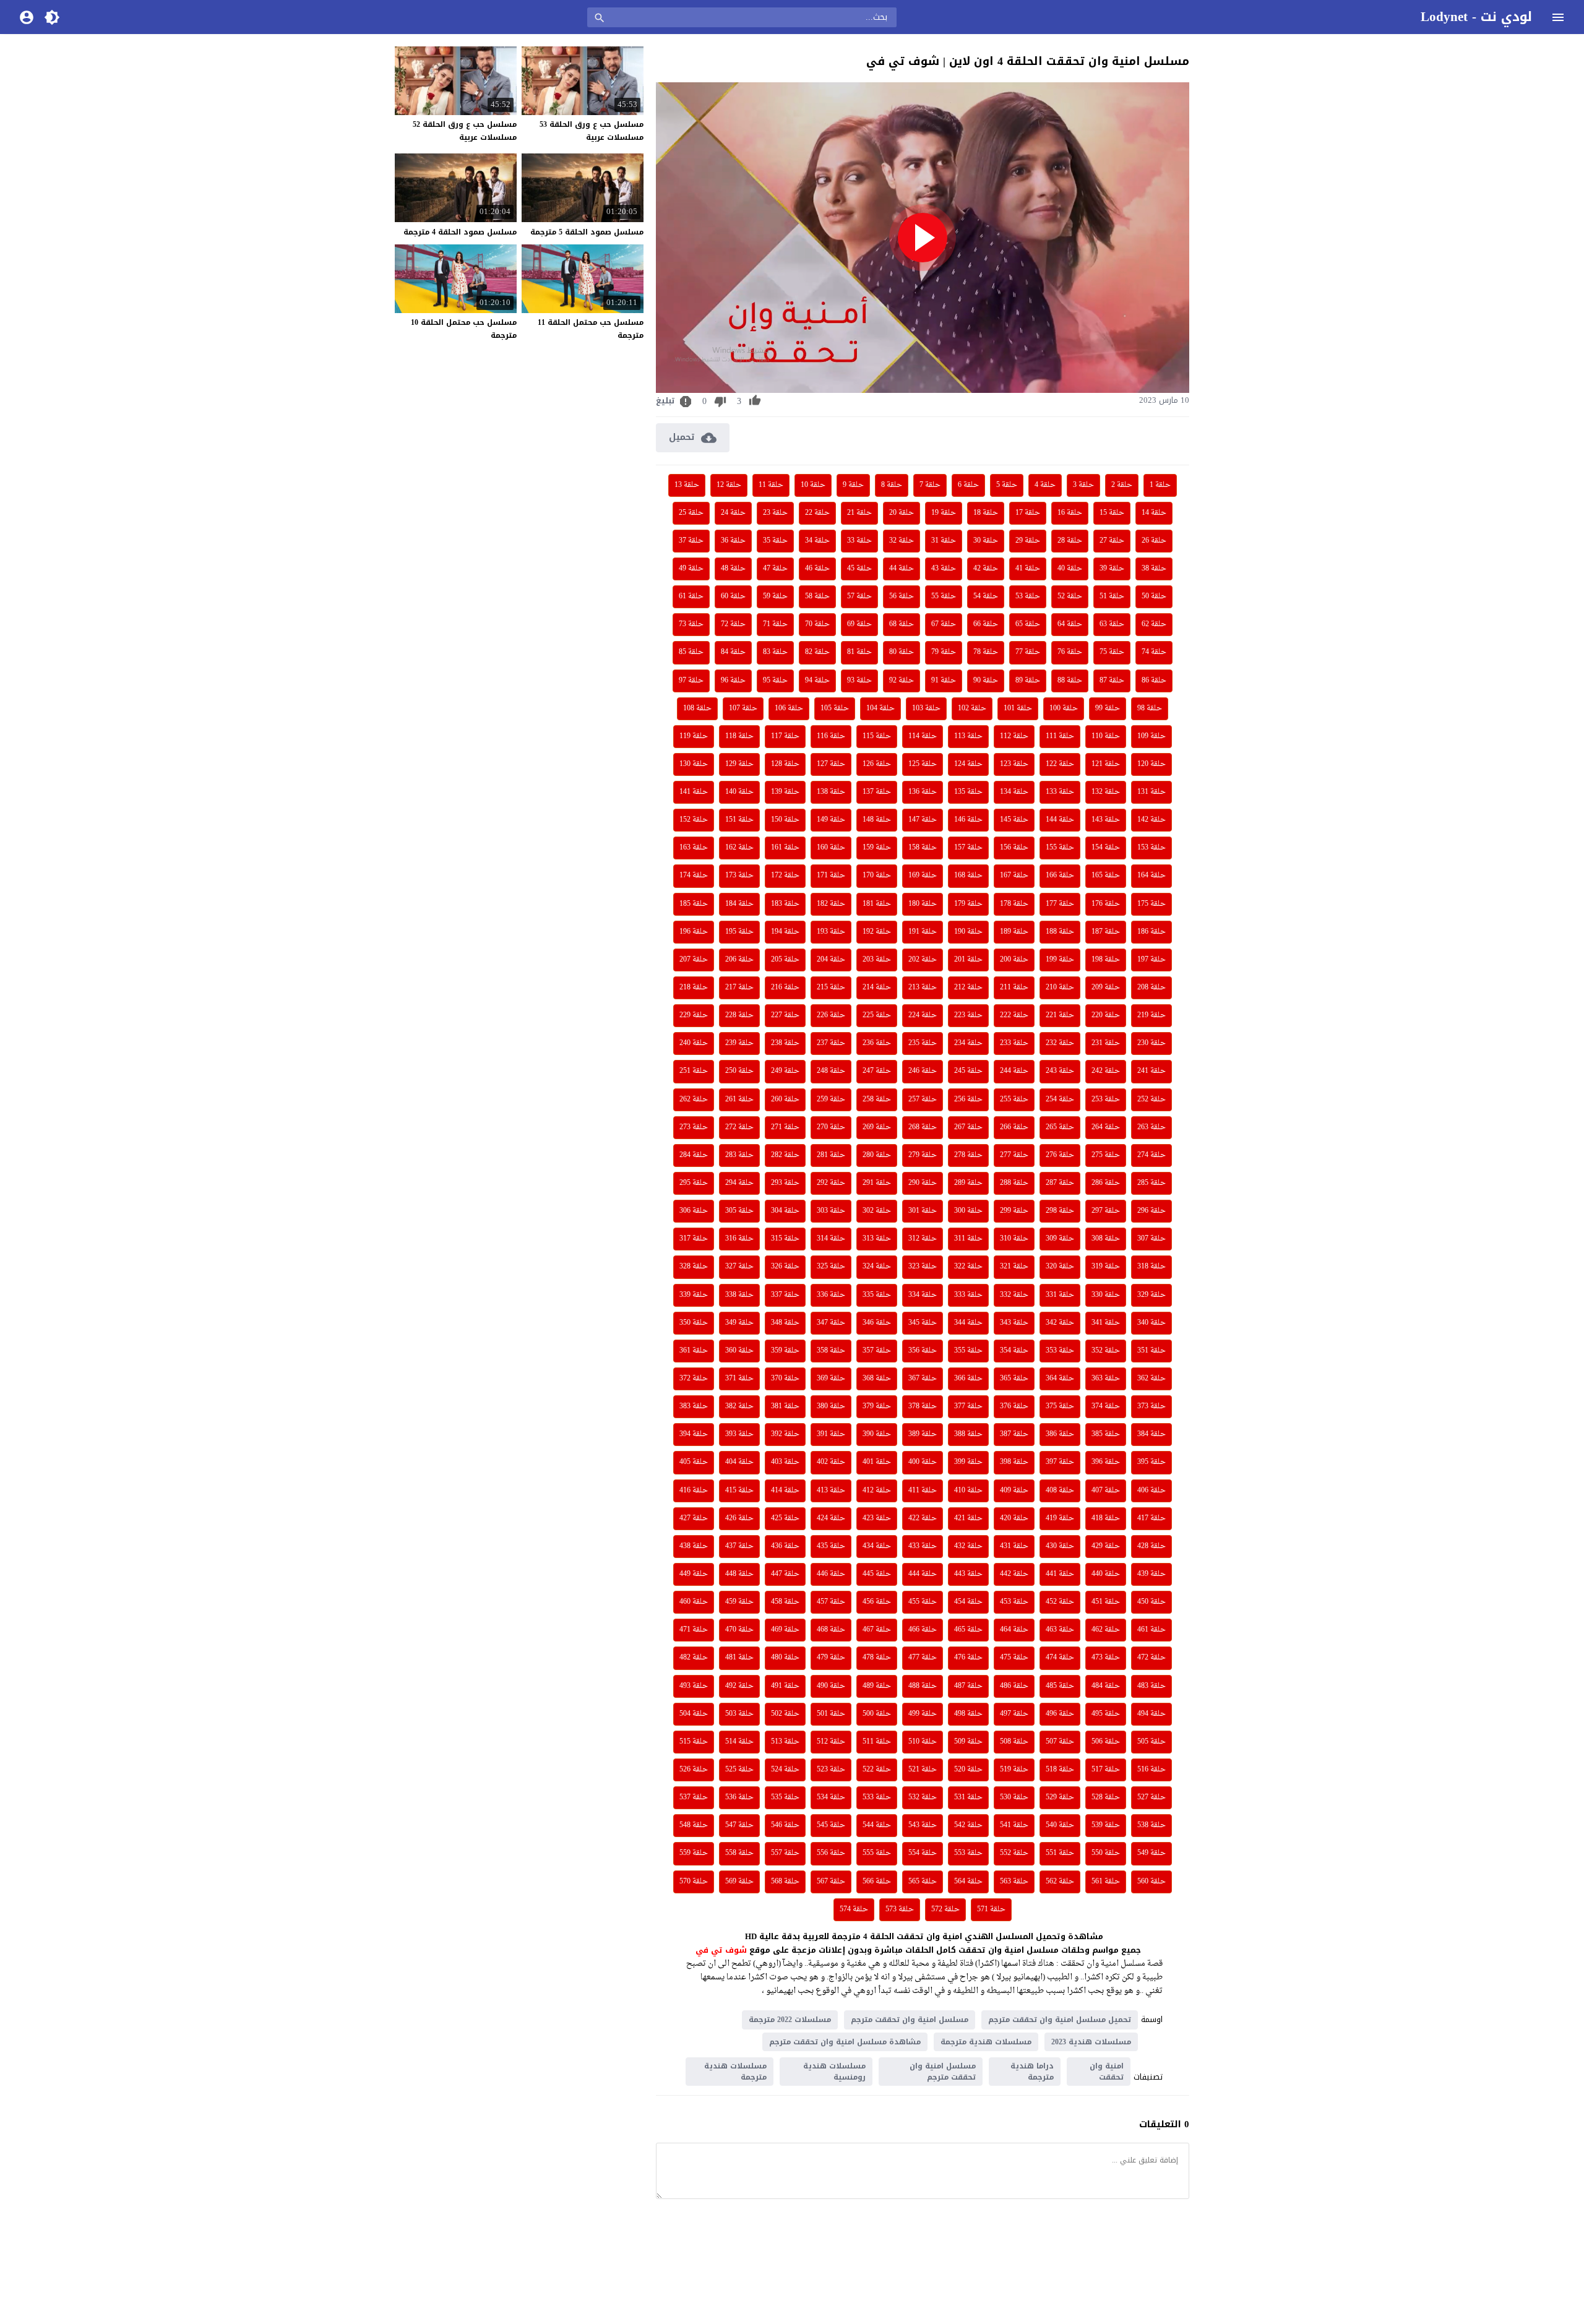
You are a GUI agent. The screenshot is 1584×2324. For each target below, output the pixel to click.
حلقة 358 (831, 1351)
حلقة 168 (968, 876)
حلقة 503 (739, 1714)
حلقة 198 (1106, 960)
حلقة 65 (1028, 624)
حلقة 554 (923, 1853)
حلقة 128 (785, 764)
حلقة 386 (1060, 1434)
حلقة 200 (1014, 960)
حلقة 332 (1014, 1295)
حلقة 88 (1070, 681)
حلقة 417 (1151, 1518)
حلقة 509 (968, 1742)
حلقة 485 (1060, 1686)
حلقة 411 (923, 1491)
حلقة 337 (785, 1295)
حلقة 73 (691, 624)
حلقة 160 (831, 848)
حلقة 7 (930, 485)
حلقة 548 (694, 1825)
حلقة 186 (1151, 932)
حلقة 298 (1060, 1211)
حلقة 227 (785, 1015)
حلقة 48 (733, 569)
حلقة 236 (877, 1043)
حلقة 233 (1014, 1043)
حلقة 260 (785, 1100)
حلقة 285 (1151, 1183)
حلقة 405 (694, 1462)
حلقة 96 (733, 681)
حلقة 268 (923, 1127)
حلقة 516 (1151, 1770)
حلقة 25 (691, 513)
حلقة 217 (739, 988)
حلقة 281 (831, 1155)
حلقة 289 (968, 1183)
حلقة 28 (1070, 541)
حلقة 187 (1106, 932)
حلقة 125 (923, 764)
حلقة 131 (1151, 792)
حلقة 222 (1014, 1015)
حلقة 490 (831, 1686)
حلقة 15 (1112, 513)
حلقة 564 (968, 1882)
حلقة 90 (986, 681)
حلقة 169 (923, 876)
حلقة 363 (1106, 1379)
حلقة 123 (1014, 764)
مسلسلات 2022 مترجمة (790, 2020)
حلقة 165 (1106, 876)
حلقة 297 (1106, 1211)
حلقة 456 (877, 1602)
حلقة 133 (1060, 792)
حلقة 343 (1014, 1323)
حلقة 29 (1028, 541)
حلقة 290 (923, 1183)
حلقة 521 (923, 1770)
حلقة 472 (1151, 1658)
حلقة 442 (1014, 1574)
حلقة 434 (877, 1546)
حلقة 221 (1060, 1015)
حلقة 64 (1070, 624)
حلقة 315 (785, 1239)
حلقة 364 (1060, 1379)
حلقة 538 (1151, 1825)
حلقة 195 (739, 932)
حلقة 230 (1151, 1043)
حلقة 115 (877, 736)
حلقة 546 (785, 1825)
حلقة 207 (694, 960)
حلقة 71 (775, 624)
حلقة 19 (944, 513)
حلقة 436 (785, 1546)
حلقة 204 (831, 960)
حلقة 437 (739, 1546)
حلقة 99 (1108, 708)
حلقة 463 (1060, 1630)
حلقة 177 (1060, 904)
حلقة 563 (1014, 1882)
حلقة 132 (1106, 792)
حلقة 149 (831, 820)
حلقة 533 (877, 1797)
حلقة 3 (1083, 485)
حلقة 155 (1060, 848)
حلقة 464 (1014, 1630)
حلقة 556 (831, 1853)
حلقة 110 (1106, 736)
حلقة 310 (1014, 1239)
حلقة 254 (1060, 1100)
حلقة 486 (1014, 1686)
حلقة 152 (694, 820)
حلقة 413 (831, 1491)
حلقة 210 (1060, 988)
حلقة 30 (986, 541)
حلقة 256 (968, 1100)
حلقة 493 (694, 1686)
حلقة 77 (1028, 652)
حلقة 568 (785, 1882)
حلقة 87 (1112, 681)
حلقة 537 (694, 1797)
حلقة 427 (694, 1518)
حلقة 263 (1151, 1127)
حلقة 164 (1151, 876)
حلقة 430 (1060, 1546)
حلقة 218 (694, 988)
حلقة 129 (739, 764)
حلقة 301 (923, 1211)
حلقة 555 (877, 1853)
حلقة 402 (831, 1462)
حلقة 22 (817, 513)
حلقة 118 (739, 736)
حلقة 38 (1154, 569)
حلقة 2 (1122, 485)
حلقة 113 (968, 736)
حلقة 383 (694, 1406)
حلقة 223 (968, 1015)
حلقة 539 (1106, 1825)
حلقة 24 (733, 513)
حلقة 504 (694, 1714)
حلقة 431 (1014, 1546)
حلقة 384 (1151, 1434)
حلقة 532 (923, 1797)
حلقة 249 (785, 1071)
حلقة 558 (739, 1853)
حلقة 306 (694, 1211)
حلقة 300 (968, 1211)
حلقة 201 (968, 960)
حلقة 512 (831, 1742)
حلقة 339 (694, 1295)
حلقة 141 (694, 792)
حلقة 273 (694, 1127)
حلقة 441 (1060, 1574)
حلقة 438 (694, 1546)
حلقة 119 (694, 736)
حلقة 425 (785, 1518)
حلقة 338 (739, 1295)
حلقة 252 (1151, 1100)
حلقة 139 (785, 792)
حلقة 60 (733, 596)
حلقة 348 (785, 1323)
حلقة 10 (813, 485)
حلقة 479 (831, 1658)
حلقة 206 (739, 960)
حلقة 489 (877, 1686)
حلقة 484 (1106, 1686)
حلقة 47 (775, 569)
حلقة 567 (831, 1882)
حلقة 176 (1106, 904)
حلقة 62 (1154, 624)
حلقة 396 (1106, 1462)
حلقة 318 (1151, 1267)
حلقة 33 (859, 541)
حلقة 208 (1151, 988)
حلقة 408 (1060, 1491)
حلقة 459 (739, 1602)
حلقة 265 (1060, 1127)
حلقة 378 (923, 1406)
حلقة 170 (877, 876)
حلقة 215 (831, 988)
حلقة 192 (877, 932)
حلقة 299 (1014, 1211)
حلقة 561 (1106, 1882)
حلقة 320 (1060, 1267)
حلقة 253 (1106, 1100)
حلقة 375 (1060, 1406)
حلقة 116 (831, 736)
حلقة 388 (968, 1434)
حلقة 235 (923, 1043)
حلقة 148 (877, 820)
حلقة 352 (1106, 1351)
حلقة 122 (1060, 764)
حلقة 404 (739, 1462)
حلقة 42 (986, 569)
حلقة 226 (831, 1015)
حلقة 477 (923, 1658)
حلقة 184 (739, 904)
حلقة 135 (968, 792)
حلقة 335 (877, 1295)
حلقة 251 (694, 1071)
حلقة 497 (1014, 1714)
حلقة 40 (1070, 569)
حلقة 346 (877, 1323)
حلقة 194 (785, 932)
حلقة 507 (1060, 1742)
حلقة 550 (1106, 1853)
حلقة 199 (1060, 960)
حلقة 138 (831, 792)
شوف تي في (721, 1950)
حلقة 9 (853, 485)
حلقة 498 (968, 1714)
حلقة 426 (739, 1518)
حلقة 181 (877, 904)
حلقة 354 (1014, 1351)
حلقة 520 (968, 1770)
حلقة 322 (968, 1267)
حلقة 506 (1106, 1742)
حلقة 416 (694, 1491)
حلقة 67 (944, 624)
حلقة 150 (785, 820)
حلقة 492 (739, 1686)
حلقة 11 (771, 485)
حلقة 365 (1014, 1379)
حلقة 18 (986, 513)
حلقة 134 (1014, 792)
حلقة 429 (1106, 1546)
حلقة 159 (877, 848)
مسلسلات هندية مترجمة (986, 2042)
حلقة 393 (739, 1434)
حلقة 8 (892, 485)
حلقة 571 (991, 1909)
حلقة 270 (831, 1127)
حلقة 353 (1060, 1351)
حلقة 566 (877, 1882)
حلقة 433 (923, 1546)
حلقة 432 (968, 1546)
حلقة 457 (831, 1602)
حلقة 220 (1106, 1015)
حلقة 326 (785, 1267)
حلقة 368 (877, 1379)
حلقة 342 (1060, 1323)
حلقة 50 (1154, 596)
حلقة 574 (854, 1909)
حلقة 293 (785, 1183)
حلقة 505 (1151, 1742)
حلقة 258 (877, 1100)
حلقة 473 (1106, 1658)
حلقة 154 (1106, 848)
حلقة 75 (1112, 652)
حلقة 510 (923, 1742)
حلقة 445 (877, 1574)
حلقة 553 (968, 1853)
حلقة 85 (691, 652)
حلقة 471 (694, 1630)
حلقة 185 (694, 904)
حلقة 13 (687, 485)
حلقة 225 (877, 1015)
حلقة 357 (877, 1351)
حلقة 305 (739, 1211)
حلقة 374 (1106, 1406)
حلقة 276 (1060, 1155)
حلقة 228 (739, 1015)
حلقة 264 (1106, 1127)
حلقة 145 (1014, 820)
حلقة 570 (694, 1882)
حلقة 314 (831, 1239)
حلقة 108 (697, 708)
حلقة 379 (877, 1406)
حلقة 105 (835, 708)
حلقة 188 (1060, 932)
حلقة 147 (923, 820)
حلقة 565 (923, 1882)
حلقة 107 (743, 708)
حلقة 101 (1018, 708)
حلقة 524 (785, 1770)
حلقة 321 (1014, 1267)
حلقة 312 (923, 1239)
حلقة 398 (1014, 1462)
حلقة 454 (968, 1602)
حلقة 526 (694, 1770)
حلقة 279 (923, 1155)
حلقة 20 (902, 513)
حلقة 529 (1060, 1797)
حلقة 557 (785, 1853)
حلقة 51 (1112, 596)
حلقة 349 (739, 1323)
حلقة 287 (1060, 1183)
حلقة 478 (877, 1658)
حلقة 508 (1014, 1742)
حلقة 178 (1014, 904)
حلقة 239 (739, 1043)
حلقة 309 (1060, 1239)
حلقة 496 (1060, 1714)
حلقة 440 (1106, 1574)
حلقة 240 (694, 1043)
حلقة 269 (877, 1127)
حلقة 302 (877, 1211)
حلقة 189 (1014, 932)
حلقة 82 (817, 652)
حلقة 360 (739, 1351)
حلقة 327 (739, 1267)
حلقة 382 (739, 1406)
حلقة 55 (944, 596)
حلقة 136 (923, 792)
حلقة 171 (831, 876)
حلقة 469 (785, 1630)
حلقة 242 (1106, 1071)
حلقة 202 (923, 960)
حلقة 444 (923, 1574)
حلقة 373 (1151, 1406)
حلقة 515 (694, 1742)
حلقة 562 (1060, 1882)
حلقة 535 (785, 1797)
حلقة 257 (923, 1100)
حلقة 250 (739, 1071)
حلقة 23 (775, 513)
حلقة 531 (968, 1797)
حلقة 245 (968, 1071)
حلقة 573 (900, 1909)
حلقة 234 (968, 1043)
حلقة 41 (1028, 569)
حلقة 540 (1060, 1825)
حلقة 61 (691, 596)
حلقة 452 (1060, 1602)
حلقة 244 (1014, 1071)
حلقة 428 (1151, 1546)
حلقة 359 (785, 1351)
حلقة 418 (1106, 1518)
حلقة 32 (902, 541)
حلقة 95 (775, 681)
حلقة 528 (1106, 1797)
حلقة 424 (831, 1518)
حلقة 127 (831, 764)
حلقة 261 (739, 1100)
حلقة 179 (968, 904)
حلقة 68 (902, 624)
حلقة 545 (831, 1825)
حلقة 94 (817, 681)
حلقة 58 (817, 596)
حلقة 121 (1106, 764)
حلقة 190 (968, 932)
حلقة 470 (739, 1630)
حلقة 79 (944, 652)
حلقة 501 (831, 1714)
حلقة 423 (877, 1518)
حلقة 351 (1151, 1351)
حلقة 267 (968, 1127)
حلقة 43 (944, 569)
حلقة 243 (1060, 1071)
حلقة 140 (739, 792)
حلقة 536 (739, 1797)
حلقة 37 (691, 541)
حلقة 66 (986, 624)
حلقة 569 (739, 1882)
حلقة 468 (831, 1630)
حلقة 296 (1151, 1211)
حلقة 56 (902, 596)
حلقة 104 (880, 708)
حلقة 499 (923, 1714)
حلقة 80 (902, 652)
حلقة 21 (859, 513)
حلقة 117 (785, 736)
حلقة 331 (1060, 1295)
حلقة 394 (694, 1434)
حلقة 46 (817, 569)
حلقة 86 (1154, 681)
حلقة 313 (877, 1239)
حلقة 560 (1151, 1882)
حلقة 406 (1151, 1491)
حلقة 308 (1106, 1239)
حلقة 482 (694, 1658)
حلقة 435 (831, 1546)
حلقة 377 (968, 1406)
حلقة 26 (1154, 541)
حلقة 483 (1151, 1686)
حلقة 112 (1014, 736)
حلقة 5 (1007, 485)
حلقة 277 (1014, 1155)
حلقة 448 (739, 1574)
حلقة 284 (694, 1155)
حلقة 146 (968, 820)
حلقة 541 (1014, 1825)
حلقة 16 (1070, 513)
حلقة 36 (733, 541)
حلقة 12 (729, 485)
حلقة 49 (691, 569)
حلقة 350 (694, 1323)
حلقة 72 (733, 624)
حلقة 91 (944, 681)
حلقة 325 (831, 1267)
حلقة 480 (785, 1658)
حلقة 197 (1151, 960)
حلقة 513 (785, 1742)
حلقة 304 (785, 1211)
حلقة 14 (1154, 513)
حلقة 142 (1151, 820)
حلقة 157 (968, 848)
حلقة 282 (785, 1155)
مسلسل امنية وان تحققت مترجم (910, 2020)
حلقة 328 (694, 1267)
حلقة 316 (739, 1239)
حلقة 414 (785, 1491)
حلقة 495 (1106, 1714)
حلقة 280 (877, 1155)
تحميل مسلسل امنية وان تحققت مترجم (1060, 2020)
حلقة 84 (733, 652)
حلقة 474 (1060, 1658)
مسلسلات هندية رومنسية (834, 2072)
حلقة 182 (831, 904)
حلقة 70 (817, 624)
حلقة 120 (1151, 764)
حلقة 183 (785, 904)
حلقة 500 (877, 1714)
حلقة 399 (968, 1462)
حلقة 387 (1014, 1434)
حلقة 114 (923, 736)
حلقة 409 (1014, 1491)
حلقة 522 (877, 1770)
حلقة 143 (1106, 820)
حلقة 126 (877, 764)
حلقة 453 (1014, 1602)
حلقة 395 (1151, 1462)
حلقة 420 (1014, 1518)
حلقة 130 (694, 764)
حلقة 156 (1014, 848)
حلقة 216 (785, 988)
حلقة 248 (831, 1071)
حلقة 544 (877, 1825)
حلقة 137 (877, 792)
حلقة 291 (877, 1183)
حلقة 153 (1151, 848)
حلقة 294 (739, 1183)
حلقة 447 (785, 1574)
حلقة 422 (923, 1518)
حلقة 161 (785, 848)
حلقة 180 (923, 904)
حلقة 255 (1014, 1100)
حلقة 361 (694, 1351)
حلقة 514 (739, 1742)
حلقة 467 (877, 1630)
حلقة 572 (945, 1909)
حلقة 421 (968, 1518)
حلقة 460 (694, 1602)
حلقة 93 (859, 681)
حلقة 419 (1060, 1518)
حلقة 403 (785, 1462)
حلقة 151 (739, 820)
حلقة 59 (775, 596)
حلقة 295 (694, 1183)
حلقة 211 (1014, 988)
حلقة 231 (1106, 1043)
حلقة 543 (923, 1825)
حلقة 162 (739, 848)
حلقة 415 (739, 1491)
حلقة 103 (926, 708)
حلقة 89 (1028, 681)
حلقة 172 (785, 876)
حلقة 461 (1151, 1630)
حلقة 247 (877, 1071)
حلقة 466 (923, 1630)
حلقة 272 (739, 1127)
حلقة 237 (831, 1043)
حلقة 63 (1112, 624)
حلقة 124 (968, 764)
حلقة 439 (1151, 1574)
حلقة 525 (739, 1770)
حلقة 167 (1014, 876)
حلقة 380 (831, 1406)
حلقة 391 (831, 1434)
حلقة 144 (1060, 820)
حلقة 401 (877, 1462)
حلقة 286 (1106, 1183)
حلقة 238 (785, 1043)
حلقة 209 (1106, 988)
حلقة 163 (694, 848)
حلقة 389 (923, 1434)
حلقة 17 (1028, 513)
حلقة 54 (986, 596)
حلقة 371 (739, 1379)
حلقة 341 (1106, 1323)
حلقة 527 (1151, 1797)
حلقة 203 (877, 960)
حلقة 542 (968, 1825)
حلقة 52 (1070, 596)
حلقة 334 (923, 1295)
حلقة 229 (694, 1015)
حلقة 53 (1028, 596)
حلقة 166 (1060, 876)
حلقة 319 (1106, 1267)
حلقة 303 (831, 1211)
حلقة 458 (785, 1602)
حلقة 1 (1160, 485)
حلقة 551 (1060, 1853)
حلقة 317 (694, 1239)
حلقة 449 (694, 1574)
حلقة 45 (859, 569)
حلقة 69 (859, 624)
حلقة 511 (877, 1742)
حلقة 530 (1014, 1797)
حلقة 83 (775, 652)
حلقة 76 (1070, 652)
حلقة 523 (831, 1770)
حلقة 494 (1151, 1714)
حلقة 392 (785, 1434)
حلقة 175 (1151, 904)
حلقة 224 (923, 1015)
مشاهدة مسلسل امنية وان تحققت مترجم (845, 2042)
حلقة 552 (1014, 1853)
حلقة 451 (1106, 1602)
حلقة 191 (923, 932)
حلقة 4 (1045, 485)
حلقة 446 (831, 1574)
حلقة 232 (1060, 1043)
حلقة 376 (1014, 1406)
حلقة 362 (1151, 1379)
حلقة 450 (1151, 1602)
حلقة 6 (968, 485)
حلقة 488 (923, 1686)
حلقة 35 (775, 541)
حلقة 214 (877, 988)
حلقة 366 (968, 1379)
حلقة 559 (694, 1853)
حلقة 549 (1151, 1853)
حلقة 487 (968, 1686)
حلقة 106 (789, 708)
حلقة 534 (831, 1797)
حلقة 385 (1106, 1434)
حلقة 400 (923, 1462)
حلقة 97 (691, 681)
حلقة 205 (785, 960)
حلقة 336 (831, 1295)
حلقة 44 (902, 569)
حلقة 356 (923, 1351)
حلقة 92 (902, 681)
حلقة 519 (1014, 1770)
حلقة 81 (859, 652)
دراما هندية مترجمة (1032, 2072)
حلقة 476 (968, 1658)
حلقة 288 (1014, 1183)
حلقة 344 (968, 1323)
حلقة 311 (968, 1239)
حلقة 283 (739, 1155)
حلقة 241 (1151, 1071)
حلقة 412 (877, 1491)
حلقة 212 (968, 988)
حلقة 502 (785, 1714)
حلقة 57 (859, 596)
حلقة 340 (1151, 1323)
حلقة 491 (785, 1686)
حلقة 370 (785, 1379)
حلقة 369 (831, 1379)
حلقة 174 (694, 876)
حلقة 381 (785, 1406)
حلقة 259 (831, 1100)
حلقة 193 (831, 932)
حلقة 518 (1060, 1770)
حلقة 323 (923, 1267)
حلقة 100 (1064, 708)
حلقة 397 (1060, 1462)
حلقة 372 (694, 1379)
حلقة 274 (1151, 1155)
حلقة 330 (1106, 1295)
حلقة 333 (968, 1295)
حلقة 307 (1151, 1239)
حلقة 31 (944, 541)
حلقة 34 (817, 541)
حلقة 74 (1154, 652)
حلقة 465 (968, 1630)
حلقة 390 (877, 1434)
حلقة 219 (1151, 1015)
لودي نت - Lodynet (1476, 17)
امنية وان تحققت (1107, 2072)
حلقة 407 (1106, 1491)
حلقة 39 (1112, 569)
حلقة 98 (1150, 708)
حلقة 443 (968, 1574)
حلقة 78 (986, 652)
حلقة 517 (1106, 1770)
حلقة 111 (1060, 736)
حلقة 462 (1106, 1630)
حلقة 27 (1112, 541)
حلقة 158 (923, 848)
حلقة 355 (968, 1351)
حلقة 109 (1151, 736)
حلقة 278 (968, 1155)
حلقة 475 (1014, 1658)
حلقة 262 (694, 1100)
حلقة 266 (1014, 1127)
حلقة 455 (923, 1602)
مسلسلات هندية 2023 (1091, 2042)
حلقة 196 (694, 932)
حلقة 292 (831, 1183)
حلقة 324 (877, 1267)
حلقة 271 (785, 1127)
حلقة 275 (1106, 1155)
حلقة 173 (739, 876)
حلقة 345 (923, 1323)
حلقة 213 (923, 988)
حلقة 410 (968, 1491)
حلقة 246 (923, 1071)
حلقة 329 (1151, 1295)
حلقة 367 (923, 1379)
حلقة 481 (739, 1658)
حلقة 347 (831, 1323)
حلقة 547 (739, 1825)
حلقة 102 (972, 708)
